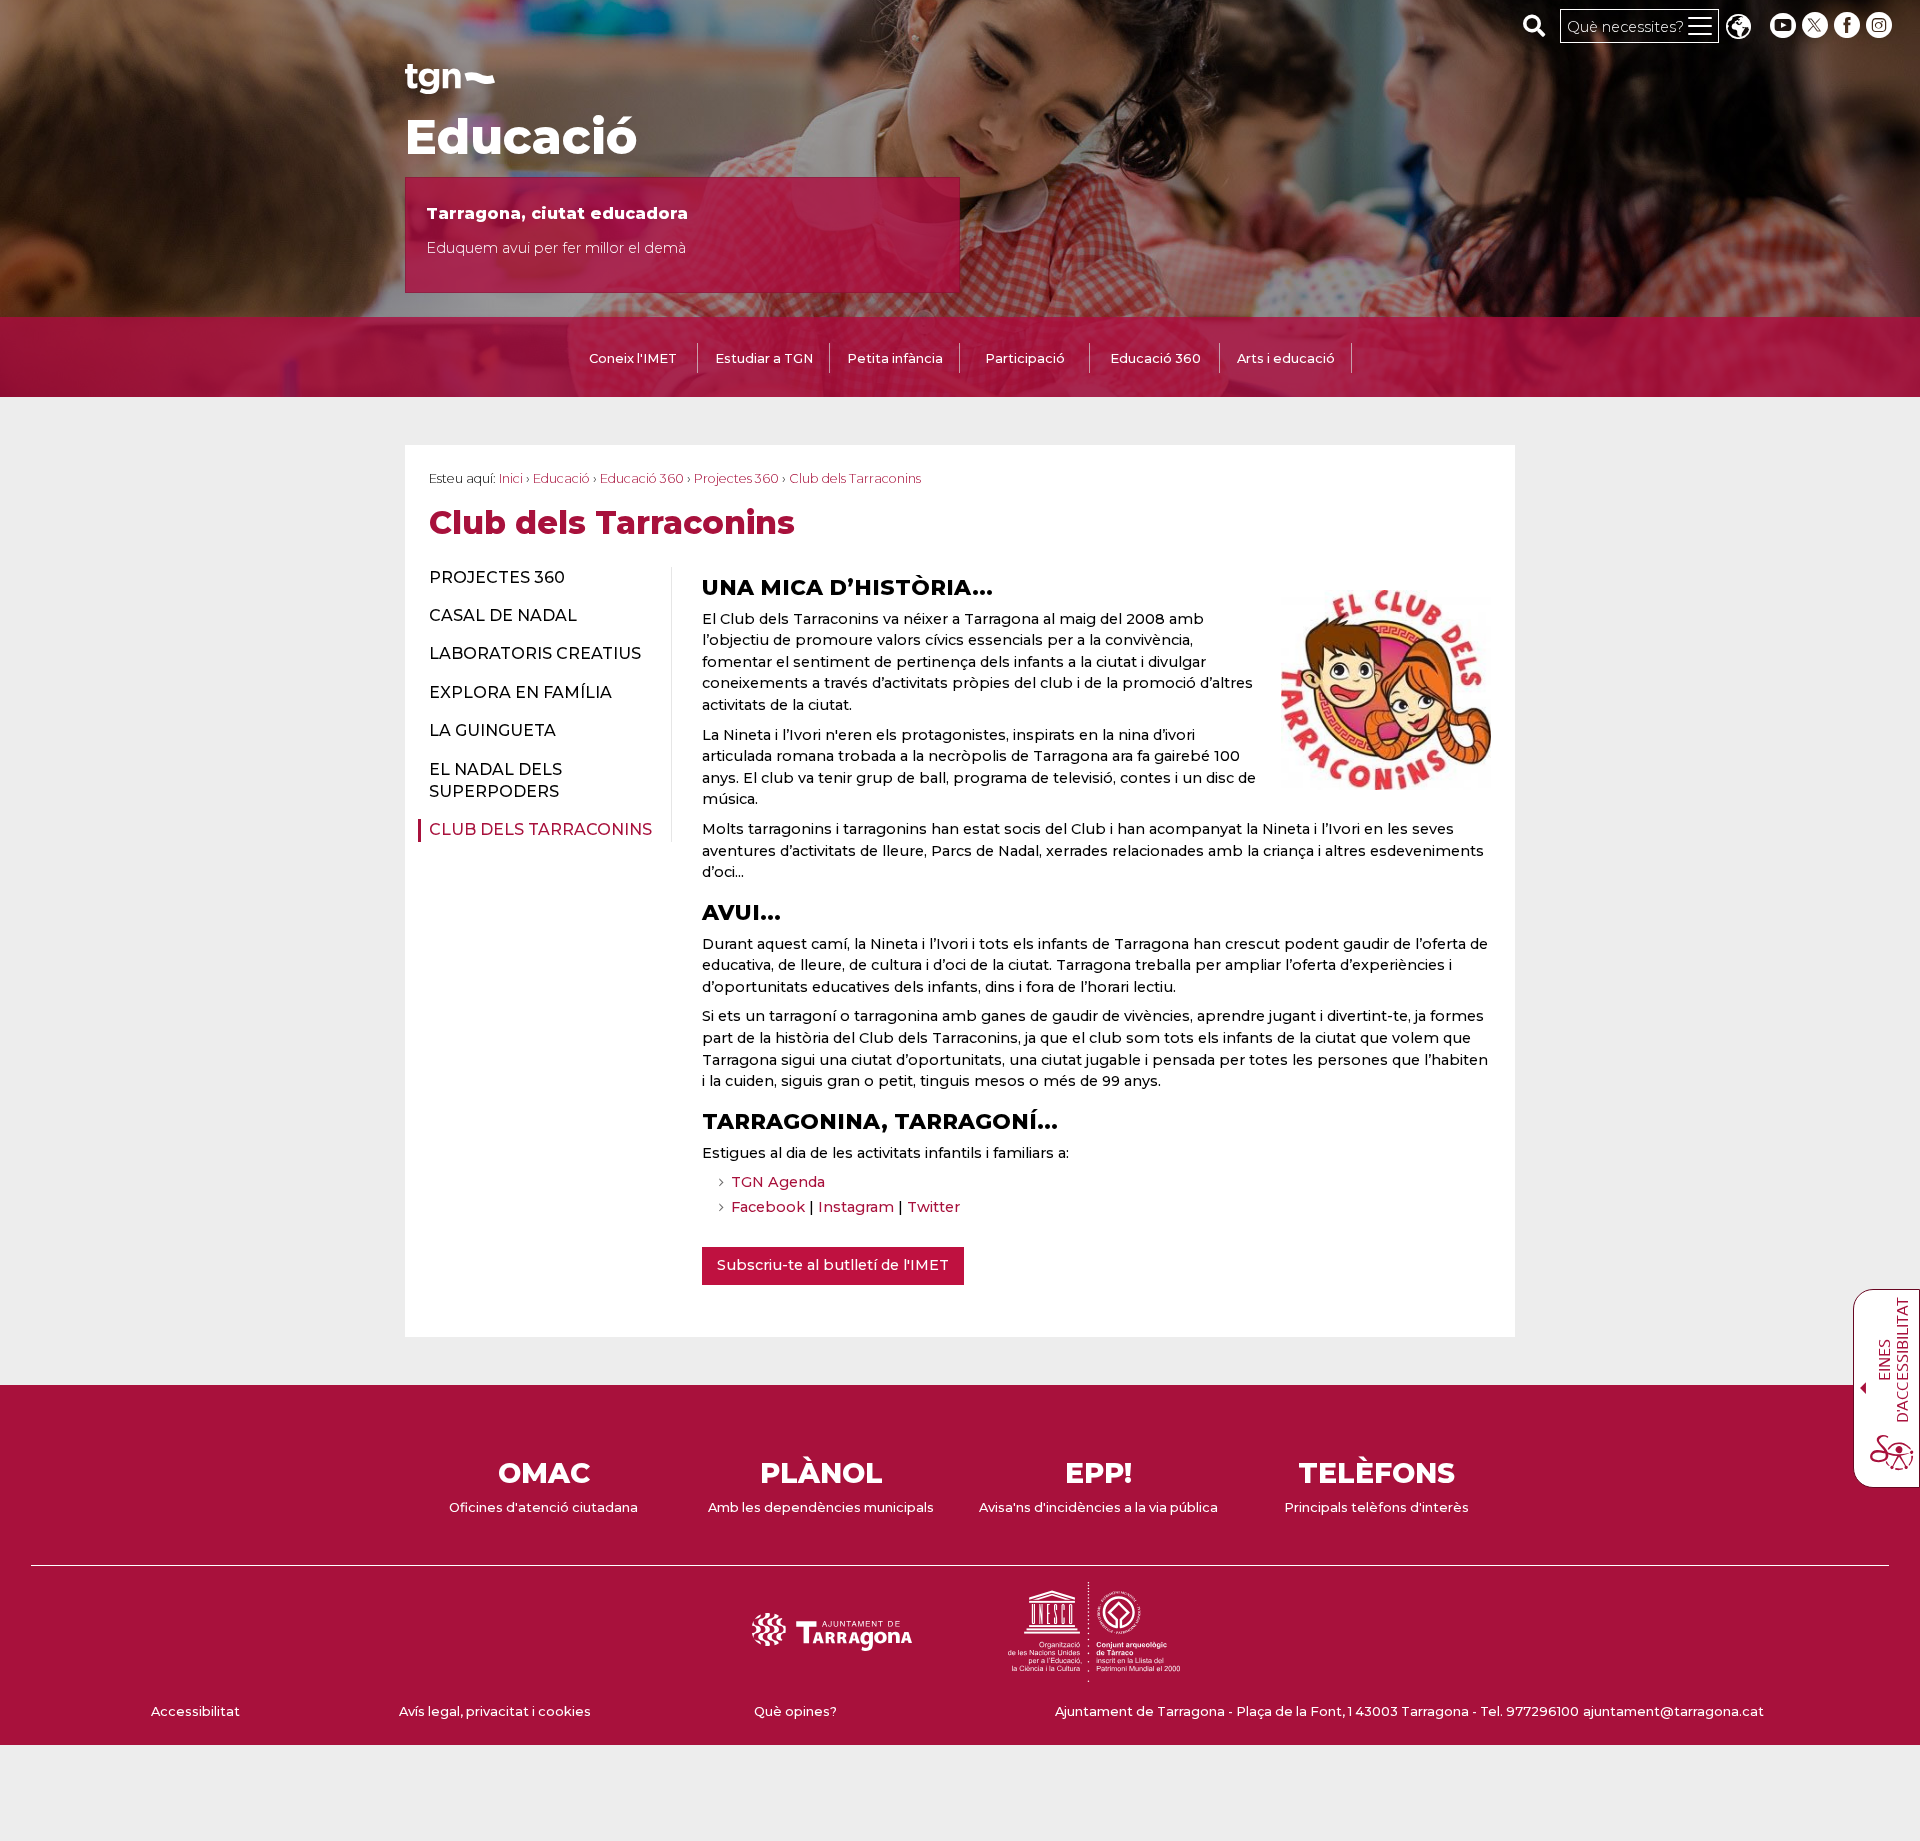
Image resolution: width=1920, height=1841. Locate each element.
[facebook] (1849, 25)
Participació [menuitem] (1025, 358)
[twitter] (1817, 25)
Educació (521, 137)
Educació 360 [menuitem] (1155, 358)
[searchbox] (1534, 25)
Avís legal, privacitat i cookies (495, 1711)
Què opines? (795, 1711)
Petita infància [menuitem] (895, 358)
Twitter (933, 1207)
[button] (1738, 28)
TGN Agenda (778, 1182)
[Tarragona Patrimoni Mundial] (1094, 1672)
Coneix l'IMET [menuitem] (633, 358)
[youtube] (1783, 25)
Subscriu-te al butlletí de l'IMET (833, 1265)
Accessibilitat (195, 1711)
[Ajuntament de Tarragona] (450, 84)
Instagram (856, 1207)
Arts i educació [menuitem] (1286, 358)
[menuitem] (538, 578)
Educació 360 (642, 478)
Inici (511, 478)
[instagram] (1881, 25)
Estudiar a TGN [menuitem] (764, 358)
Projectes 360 (736, 478)
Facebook (768, 1207)
